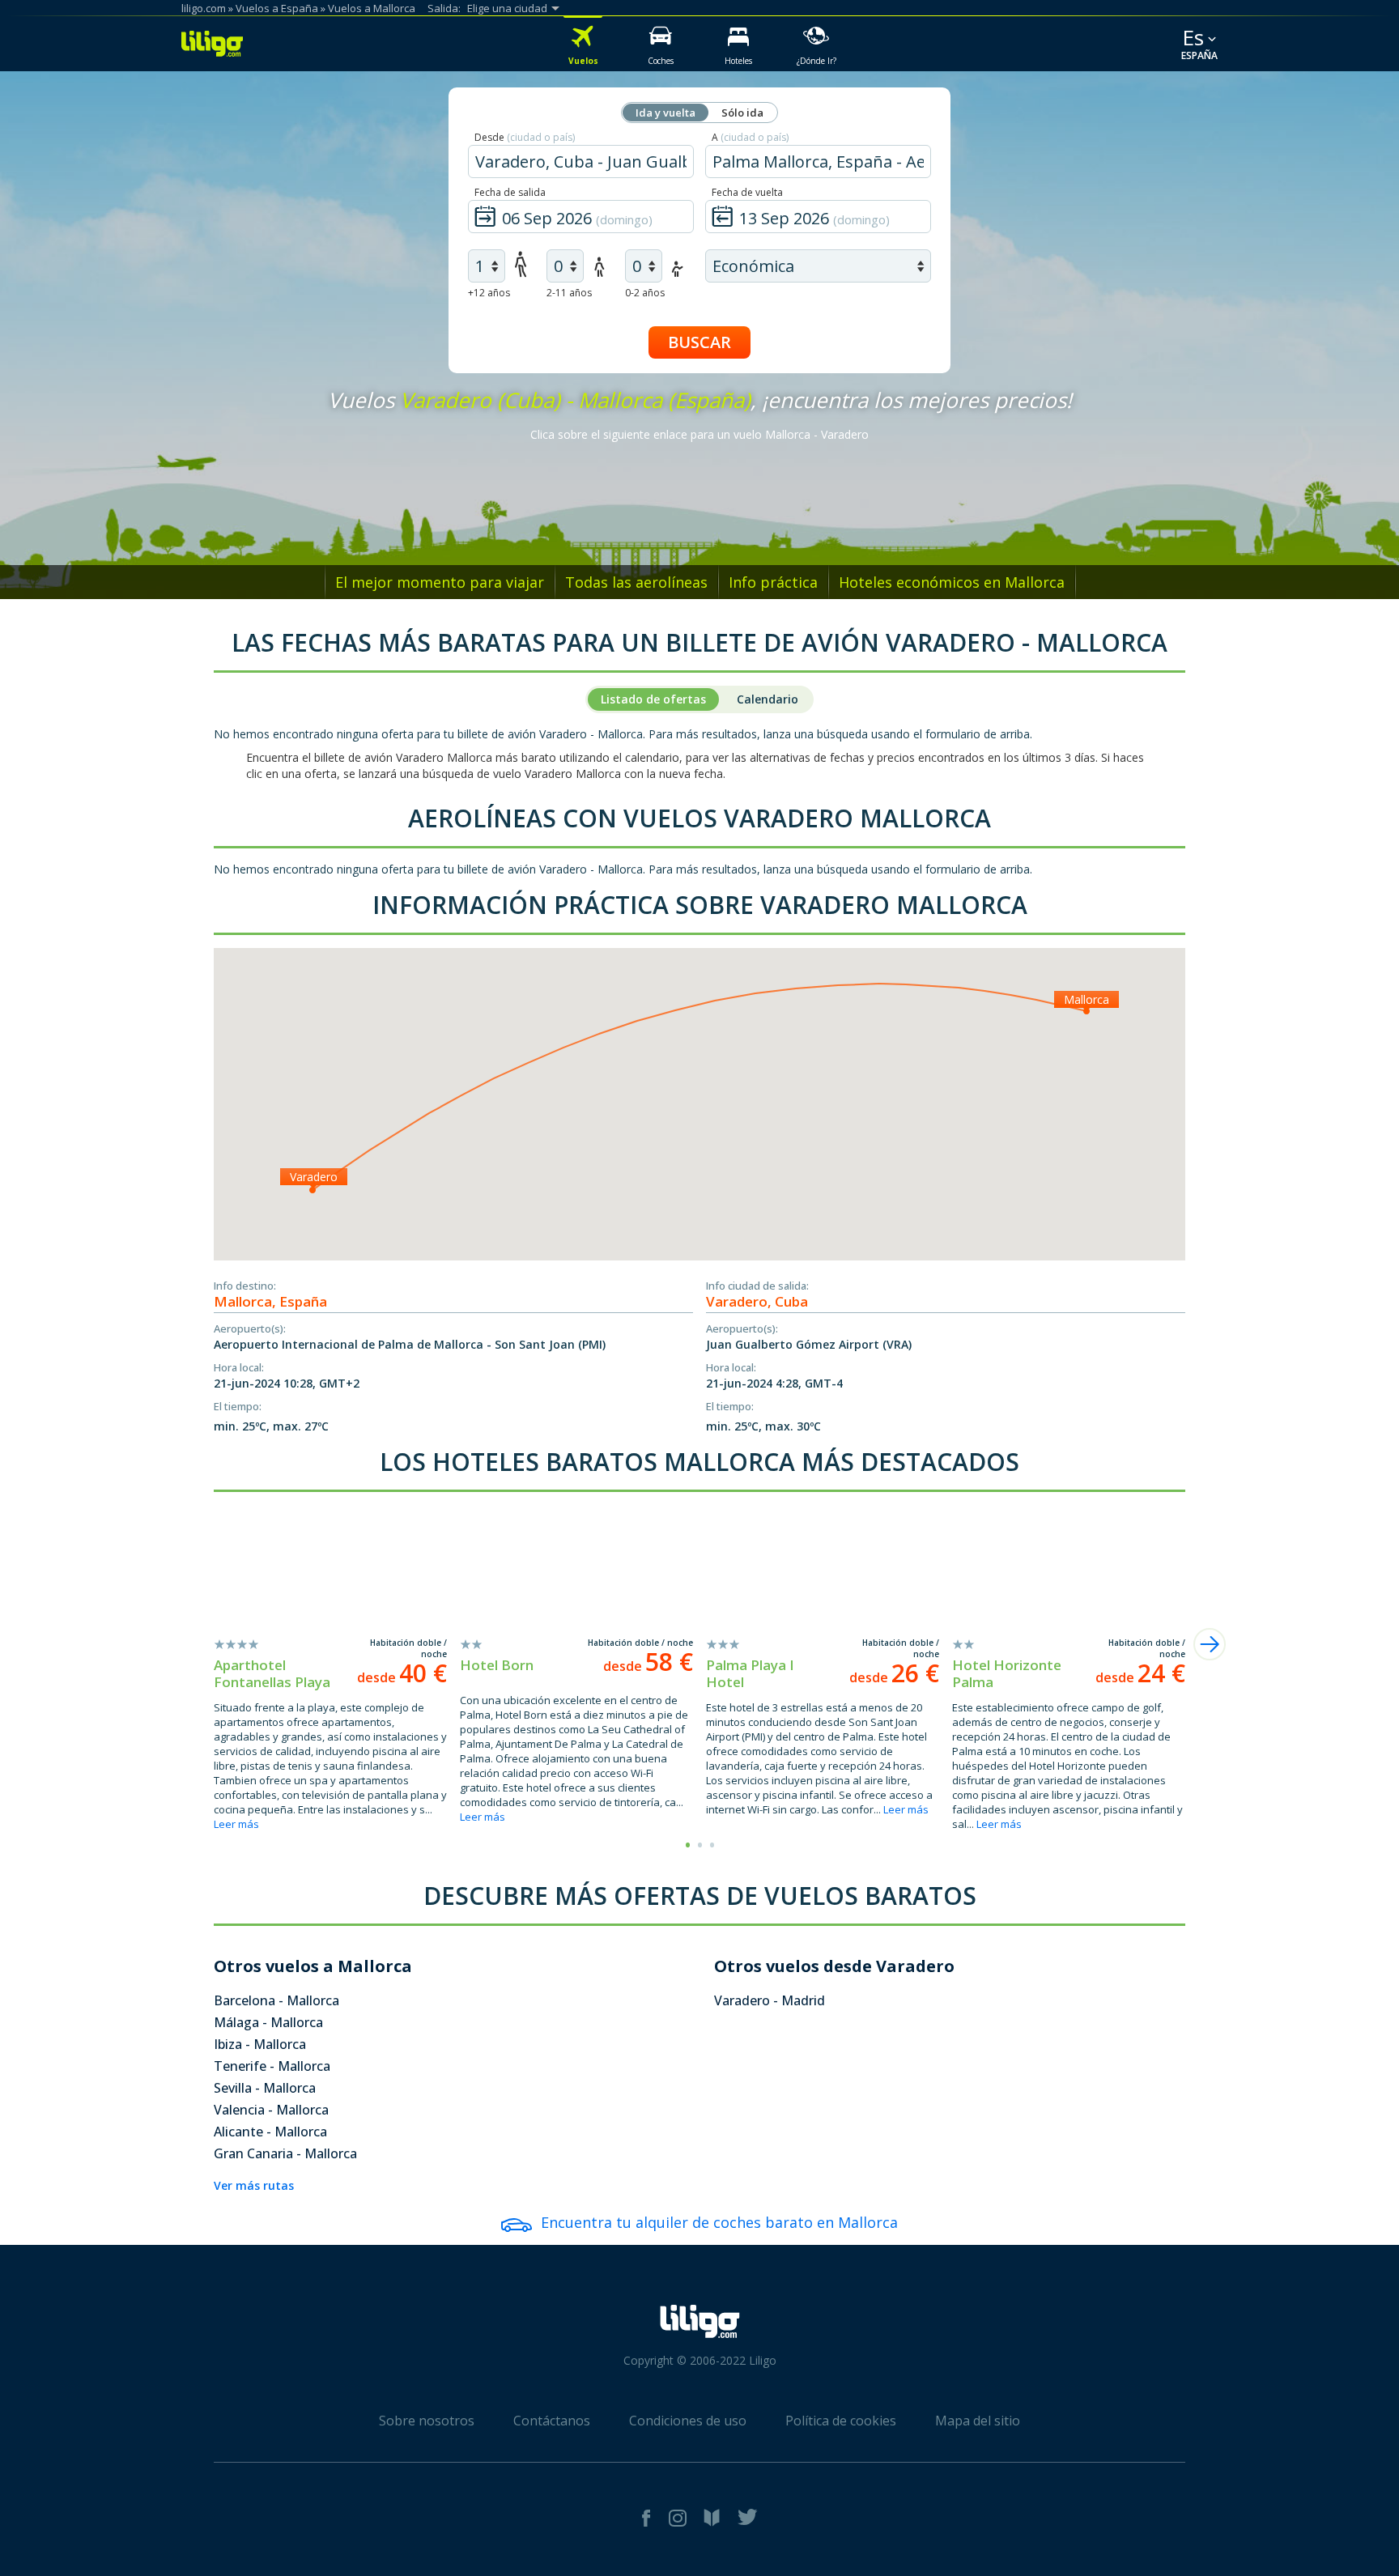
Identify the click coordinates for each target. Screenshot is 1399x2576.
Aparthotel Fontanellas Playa (272, 1673)
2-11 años (569, 293)
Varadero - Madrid (770, 2000)
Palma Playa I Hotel (750, 1673)
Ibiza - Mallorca (260, 2044)
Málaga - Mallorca (268, 2022)
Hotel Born (497, 1665)
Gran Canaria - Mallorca (285, 2153)
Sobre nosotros (427, 2421)
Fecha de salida (510, 192)
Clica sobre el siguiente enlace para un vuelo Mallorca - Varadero (699, 434)
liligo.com (204, 8)
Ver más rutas (254, 2185)
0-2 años (645, 293)
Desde (525, 137)
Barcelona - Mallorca (276, 2000)
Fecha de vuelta (747, 192)
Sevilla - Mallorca (265, 2088)
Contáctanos (552, 2421)
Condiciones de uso (688, 2421)
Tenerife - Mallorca (272, 2066)
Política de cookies (841, 2421)
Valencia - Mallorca (271, 2110)
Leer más (236, 1824)
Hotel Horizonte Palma (1007, 1673)
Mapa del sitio (978, 2421)
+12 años (489, 293)
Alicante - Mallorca (270, 2132)
